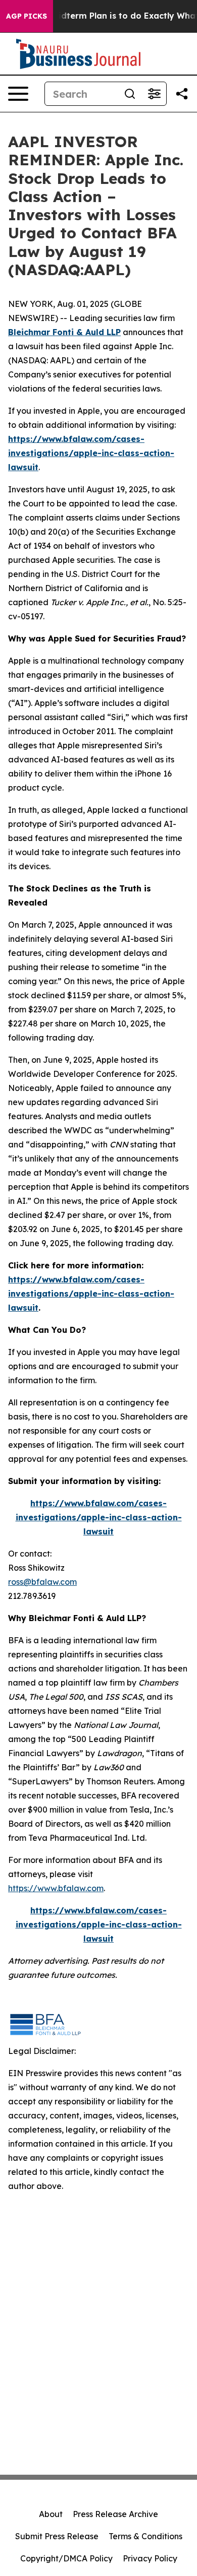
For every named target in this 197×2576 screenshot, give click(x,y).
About (51, 2514)
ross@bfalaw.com (42, 1582)
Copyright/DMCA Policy (66, 2558)
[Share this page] (182, 94)
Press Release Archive (115, 2514)
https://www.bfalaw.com (56, 1888)
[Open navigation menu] (18, 94)
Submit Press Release (57, 2536)
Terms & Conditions (145, 2536)
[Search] (130, 94)
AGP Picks (27, 16)
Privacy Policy (150, 2558)
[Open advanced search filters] (154, 94)
